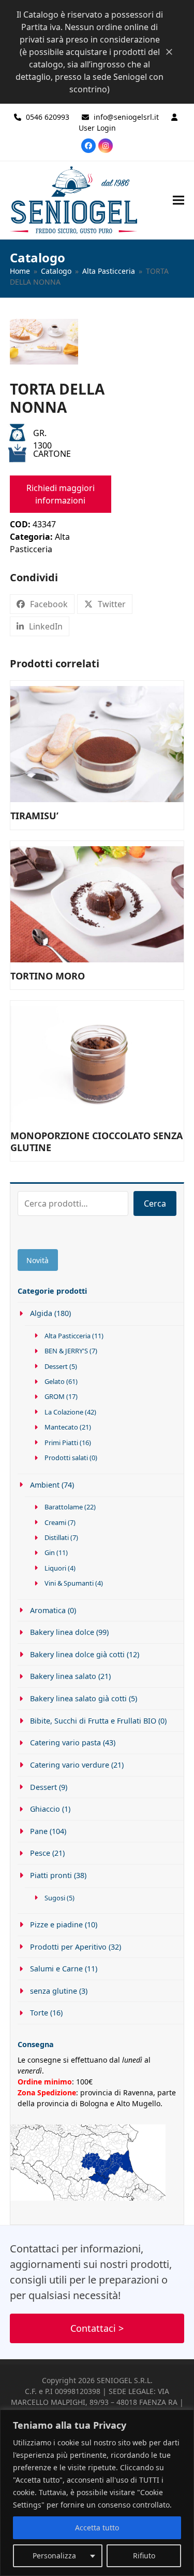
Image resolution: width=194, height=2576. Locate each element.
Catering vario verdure (70, 1765)
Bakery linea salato (63, 1676)
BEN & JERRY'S (66, 1351)
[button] (178, 200)
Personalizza (54, 2556)
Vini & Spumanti (69, 1583)
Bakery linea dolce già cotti (77, 1654)
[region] (97, 2493)
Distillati (57, 1537)
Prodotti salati (66, 1458)
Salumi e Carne (56, 1969)
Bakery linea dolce (62, 1632)
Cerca (155, 1203)
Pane (39, 1831)
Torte (39, 2013)
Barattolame (64, 1507)
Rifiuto (144, 2556)
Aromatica (48, 1610)
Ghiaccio (45, 1809)
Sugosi (55, 1898)
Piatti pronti (51, 1875)
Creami (55, 1522)
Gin (50, 1552)
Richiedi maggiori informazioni (61, 494)
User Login (97, 128)
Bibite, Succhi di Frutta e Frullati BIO (93, 1721)
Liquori (55, 1568)
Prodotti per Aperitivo (68, 1947)
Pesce (40, 1853)
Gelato (55, 1381)
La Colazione (64, 1412)
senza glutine (54, 1991)
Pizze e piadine (56, 1924)
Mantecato (61, 1427)
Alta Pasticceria (68, 1336)
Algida (41, 1313)
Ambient (45, 1485)
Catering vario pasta (65, 1742)
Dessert (56, 1366)
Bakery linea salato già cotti (78, 1698)
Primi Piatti (61, 1443)
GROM (55, 1396)
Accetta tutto (97, 2528)
